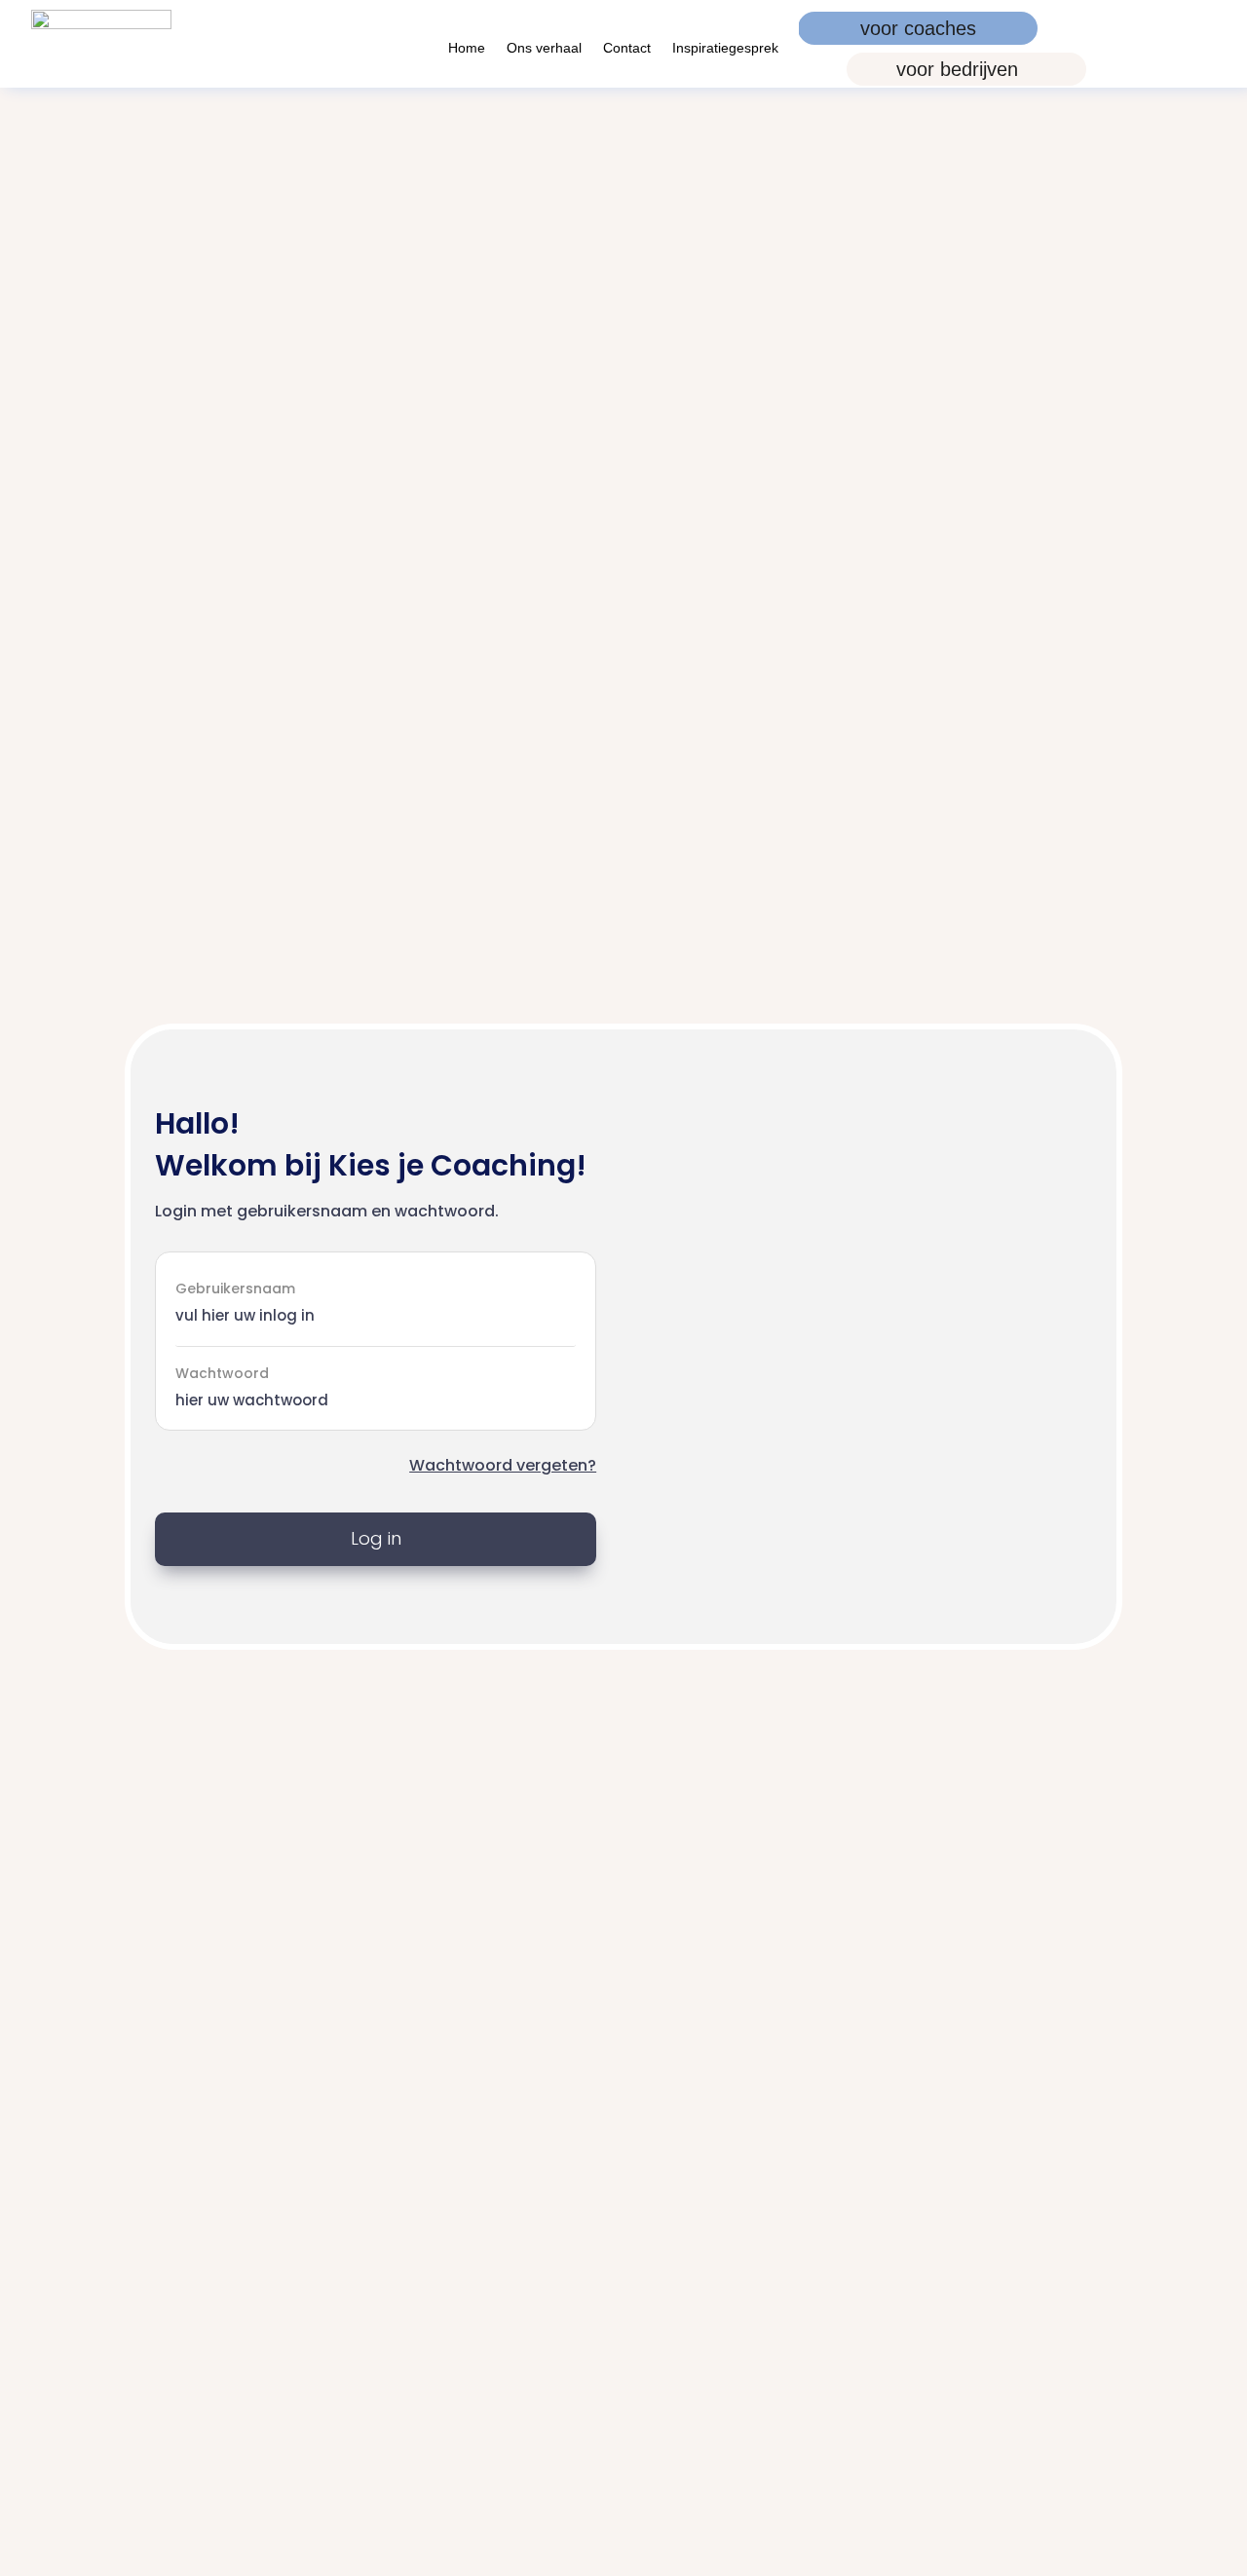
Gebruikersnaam (235, 1287)
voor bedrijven (957, 69)
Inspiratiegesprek (725, 48)
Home (467, 48)
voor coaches (918, 28)
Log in (376, 1538)
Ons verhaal (544, 48)
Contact (627, 48)
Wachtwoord (222, 1373)
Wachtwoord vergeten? (503, 1465)
